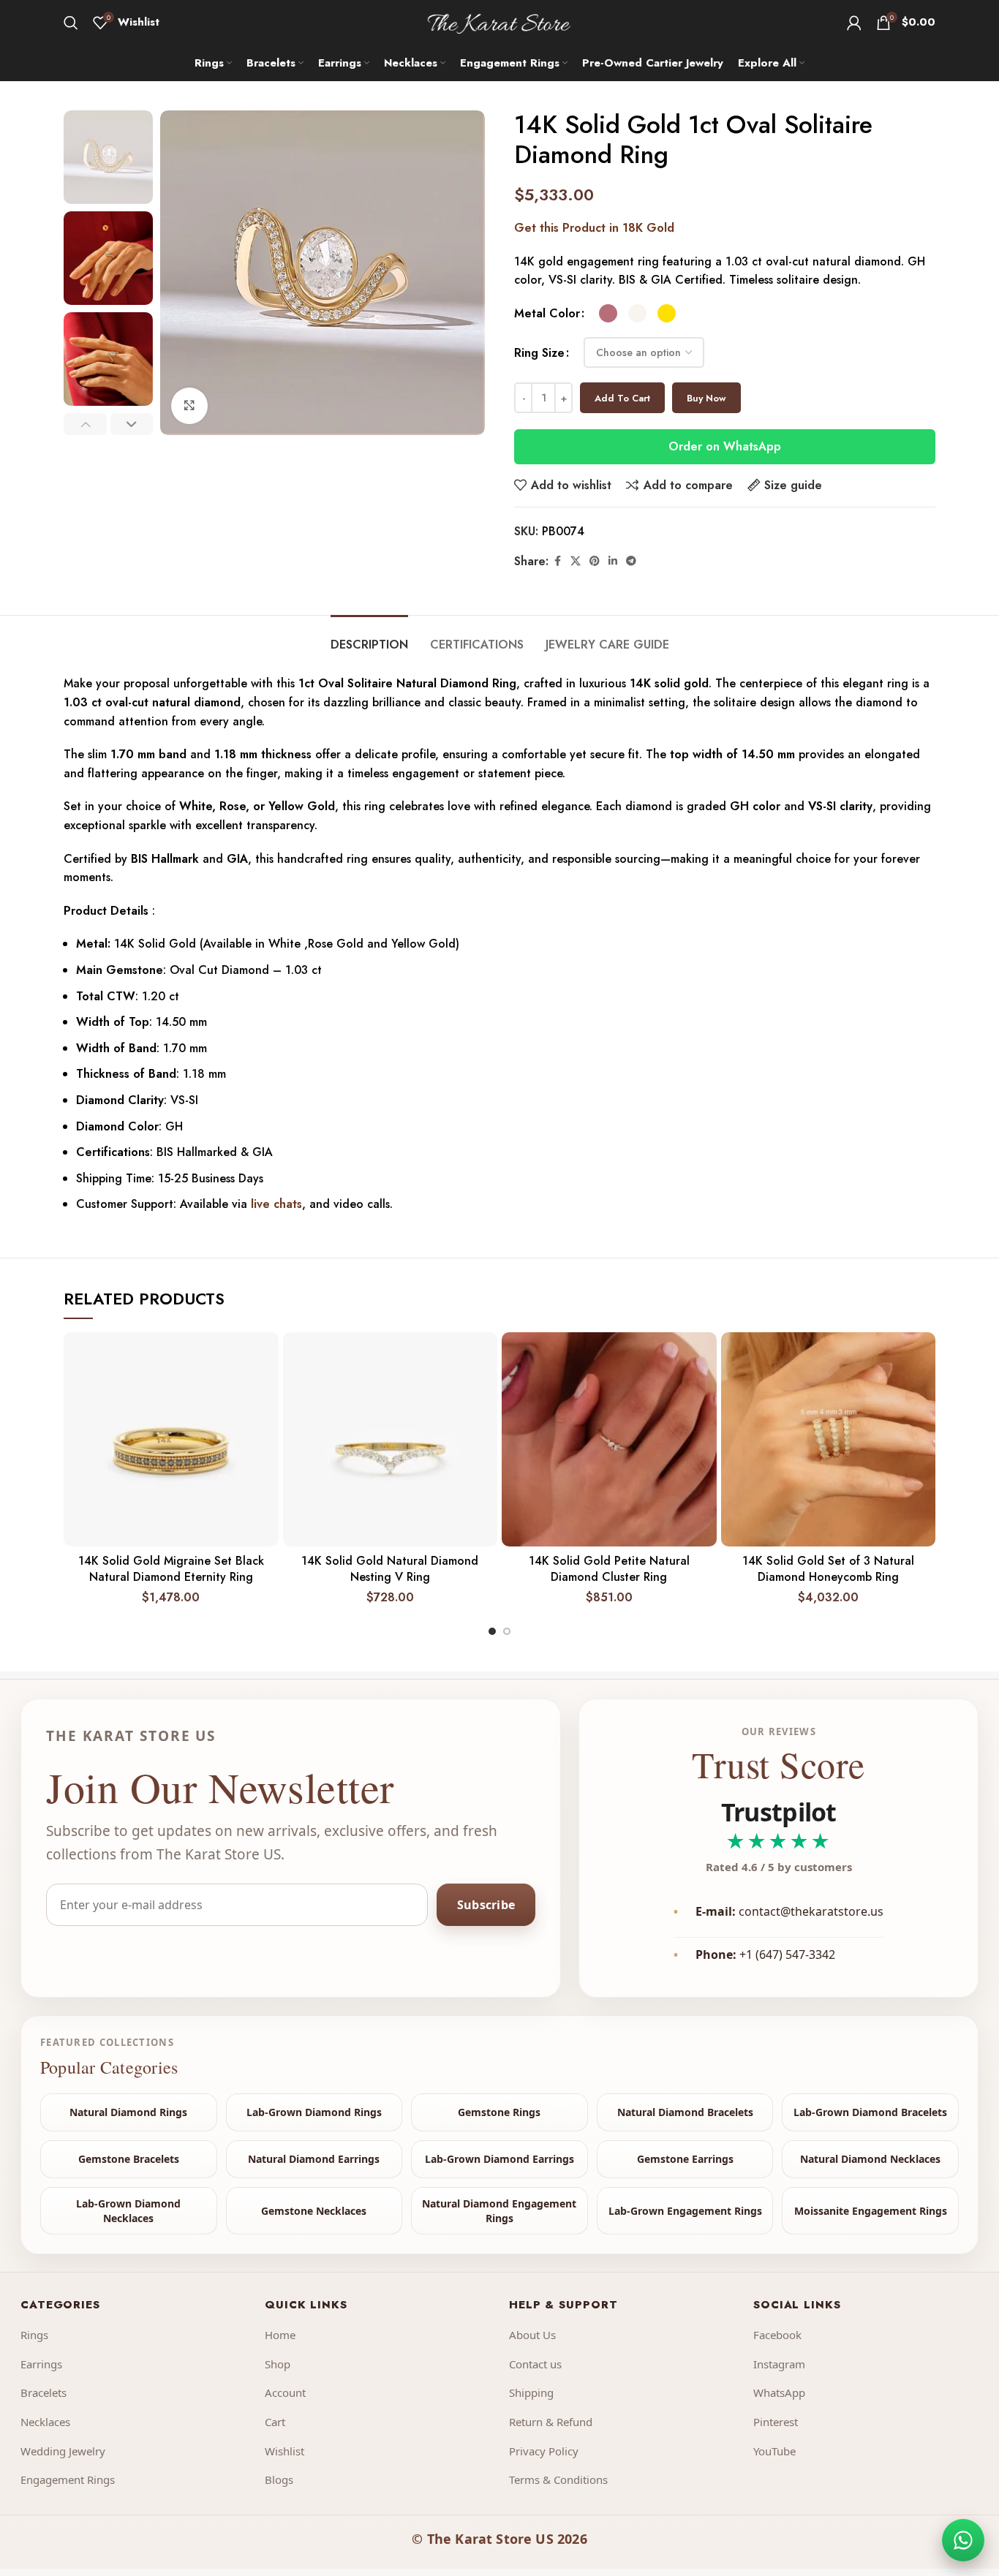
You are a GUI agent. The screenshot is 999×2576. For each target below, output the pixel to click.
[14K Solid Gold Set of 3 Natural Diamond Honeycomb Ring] (829, 1440)
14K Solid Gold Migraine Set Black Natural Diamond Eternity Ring (171, 1569)
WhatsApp (779, 2392)
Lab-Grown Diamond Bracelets (870, 2112)
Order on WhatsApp (725, 446)
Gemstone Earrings (685, 2159)
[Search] (71, 23)
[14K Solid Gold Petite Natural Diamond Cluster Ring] (609, 1440)
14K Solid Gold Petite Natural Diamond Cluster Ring (609, 1569)
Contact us (535, 2364)
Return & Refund (551, 2422)
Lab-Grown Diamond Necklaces (128, 2211)
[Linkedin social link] (613, 561)
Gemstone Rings (499, 2112)
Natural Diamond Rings (128, 2112)
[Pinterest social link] (595, 561)
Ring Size (539, 353)
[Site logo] (500, 21)
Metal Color (547, 313)
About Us (532, 2335)
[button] (85, 424)
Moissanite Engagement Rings (871, 2211)
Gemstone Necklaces (314, 2211)
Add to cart (622, 398)
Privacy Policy (544, 2451)
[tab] (369, 637)
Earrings (41, 2364)
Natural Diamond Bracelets (685, 2112)
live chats (276, 1204)
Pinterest (776, 2422)
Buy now (706, 398)
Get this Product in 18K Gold (594, 228)
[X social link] (576, 561)
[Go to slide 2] (507, 1631)
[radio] (608, 313)
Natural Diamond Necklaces (870, 2159)
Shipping (531, 2392)
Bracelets (44, 2392)
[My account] (854, 23)
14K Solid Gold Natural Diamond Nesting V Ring (390, 1569)
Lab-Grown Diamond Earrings (499, 2159)
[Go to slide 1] (492, 1631)
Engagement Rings (68, 2479)
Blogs (279, 2479)
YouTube (774, 2451)
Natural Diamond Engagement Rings (499, 2211)
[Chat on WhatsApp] (963, 2540)
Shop (278, 2364)
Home (280, 2335)
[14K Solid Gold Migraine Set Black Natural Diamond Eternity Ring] (171, 1440)
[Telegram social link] (631, 561)
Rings (34, 2335)
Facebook (777, 2335)
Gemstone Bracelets (129, 2159)
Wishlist (284, 2451)
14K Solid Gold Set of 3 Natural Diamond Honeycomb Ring (828, 1569)
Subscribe (486, 1904)
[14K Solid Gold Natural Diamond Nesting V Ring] (391, 1440)
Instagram (779, 2364)
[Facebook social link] (557, 561)
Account (285, 2392)
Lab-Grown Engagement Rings (685, 2211)
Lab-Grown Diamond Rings (314, 2112)
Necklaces (45, 2422)
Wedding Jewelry (63, 2451)
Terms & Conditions (558, 2479)
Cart (275, 2422)
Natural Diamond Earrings (314, 2159)
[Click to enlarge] (189, 406)
